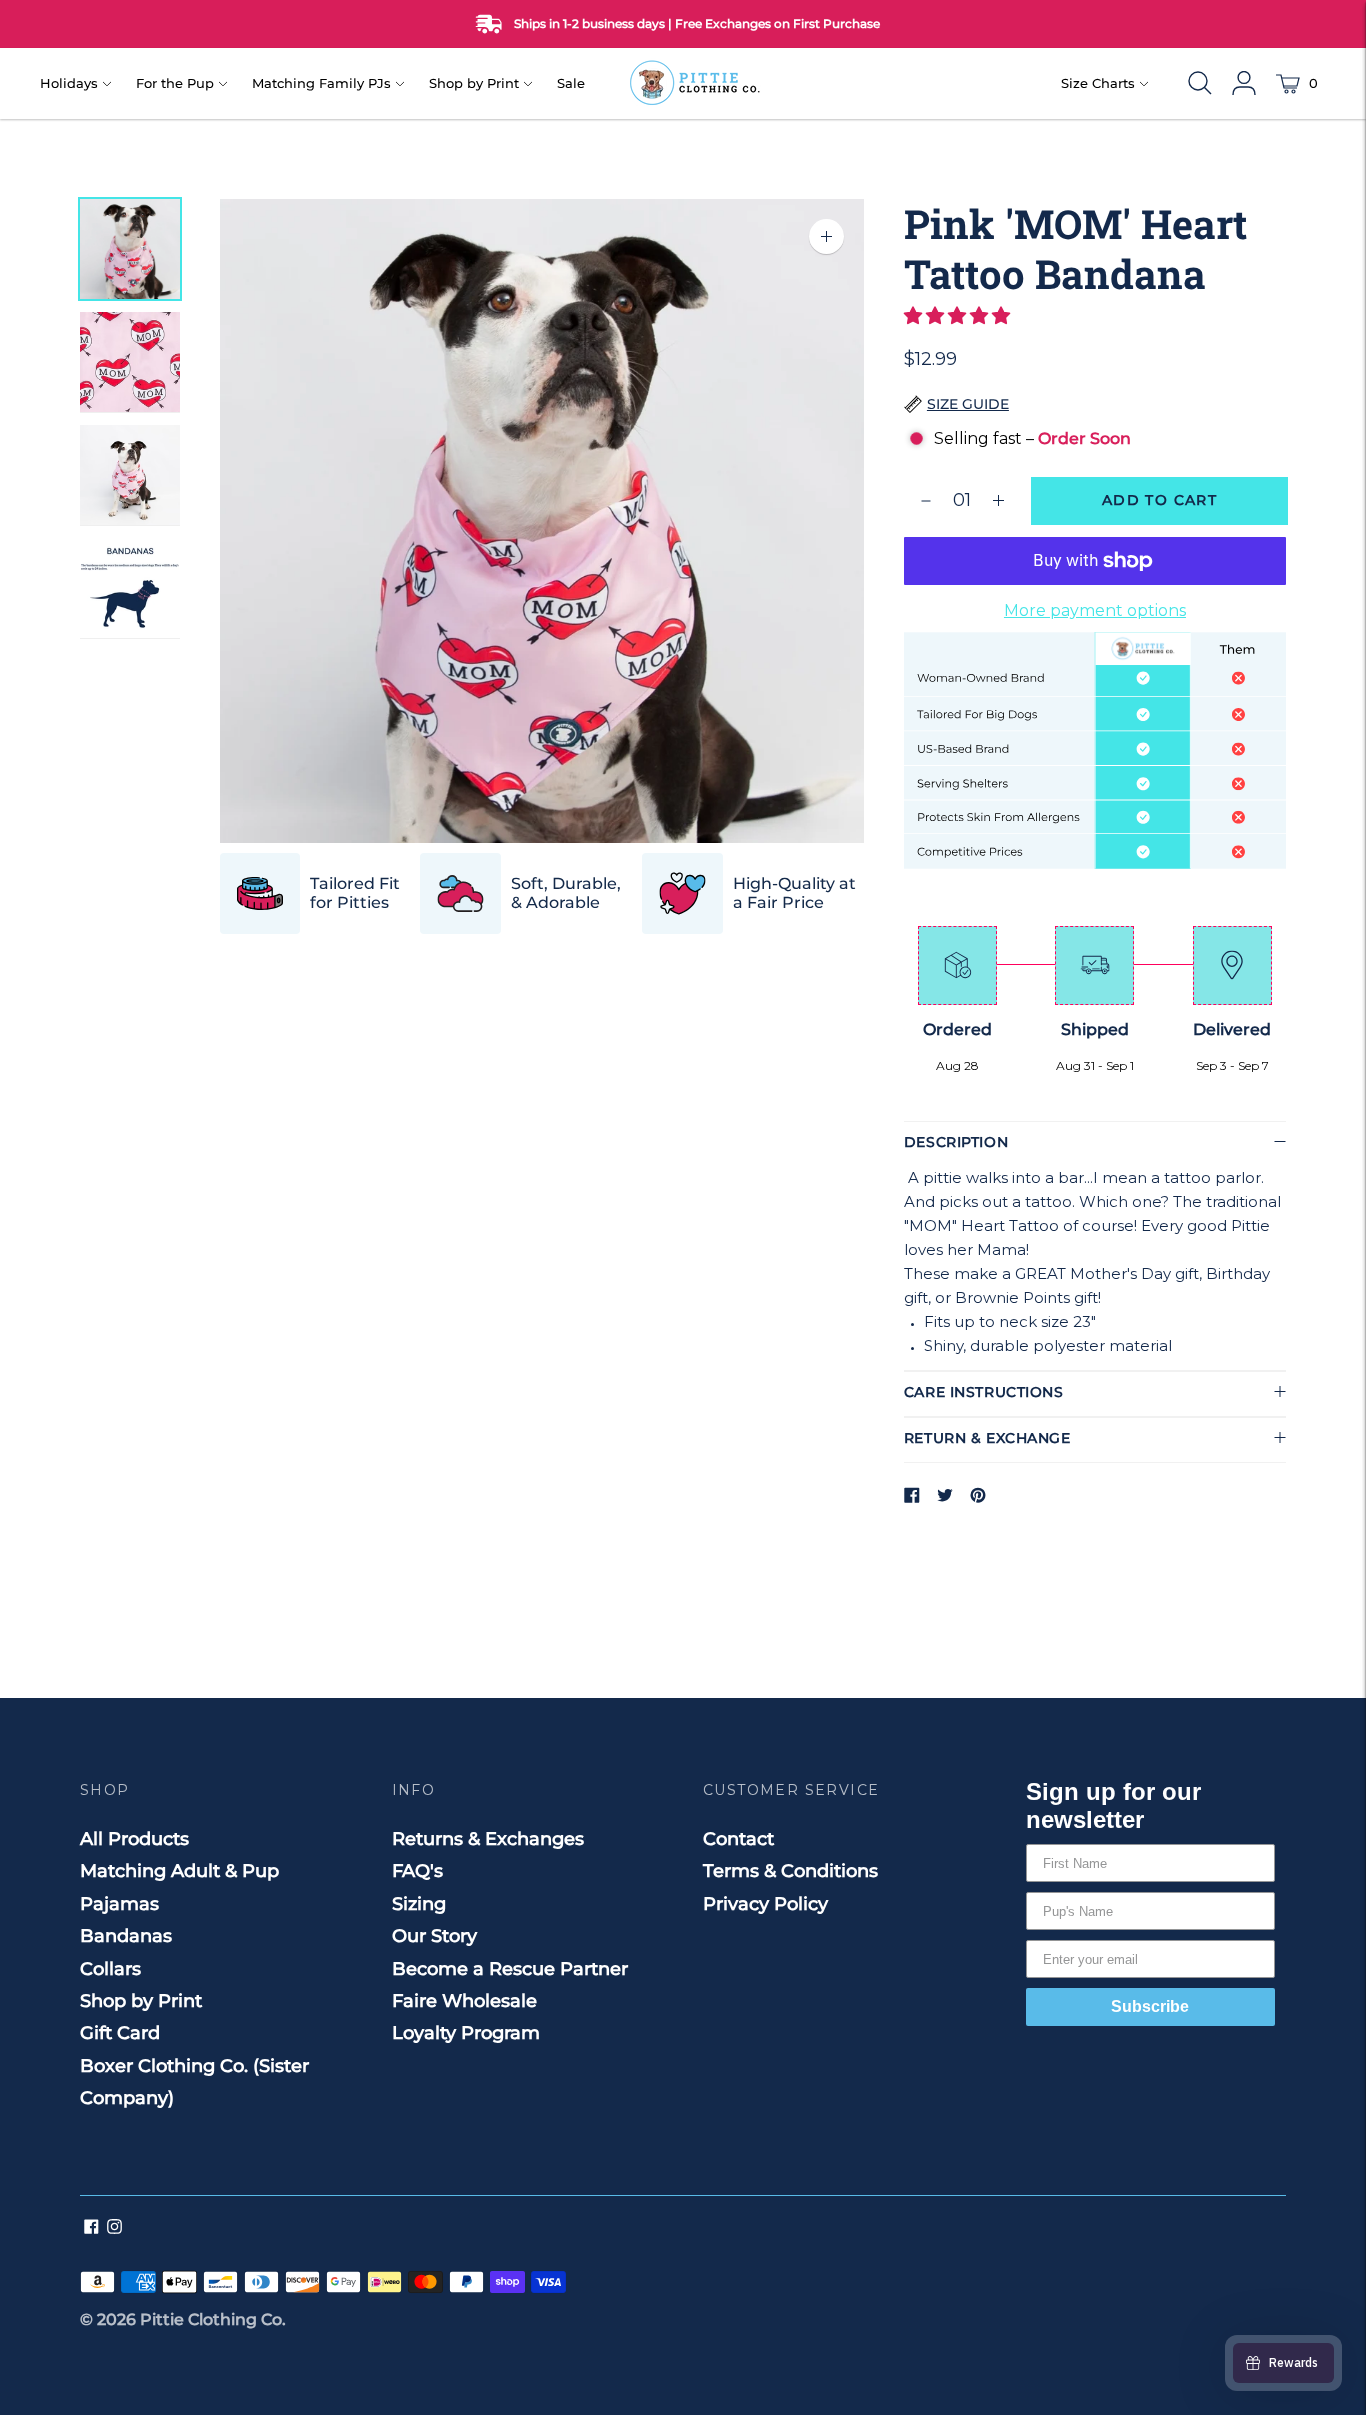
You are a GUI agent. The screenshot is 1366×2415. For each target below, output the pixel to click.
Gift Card (120, 2033)
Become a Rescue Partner (510, 1969)
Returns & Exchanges (488, 1839)
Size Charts (1098, 83)
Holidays (69, 83)
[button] (959, 316)
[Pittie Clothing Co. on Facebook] (91, 2228)
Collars (110, 1969)
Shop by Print (474, 83)
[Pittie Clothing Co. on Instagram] (114, 2228)
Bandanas (126, 1936)
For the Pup (175, 83)
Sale (571, 83)
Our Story (434, 1936)
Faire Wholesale (464, 2001)
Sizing (419, 1904)
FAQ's (417, 1871)
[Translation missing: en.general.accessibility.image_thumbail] (130, 249)
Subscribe (1150, 2006)
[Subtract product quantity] (998, 501)
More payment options (1095, 610)
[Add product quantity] (926, 501)
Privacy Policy (765, 1904)
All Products (134, 1839)
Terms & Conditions (790, 1871)
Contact (738, 1839)
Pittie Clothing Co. (213, 2319)
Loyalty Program (466, 2033)
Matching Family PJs (321, 83)
